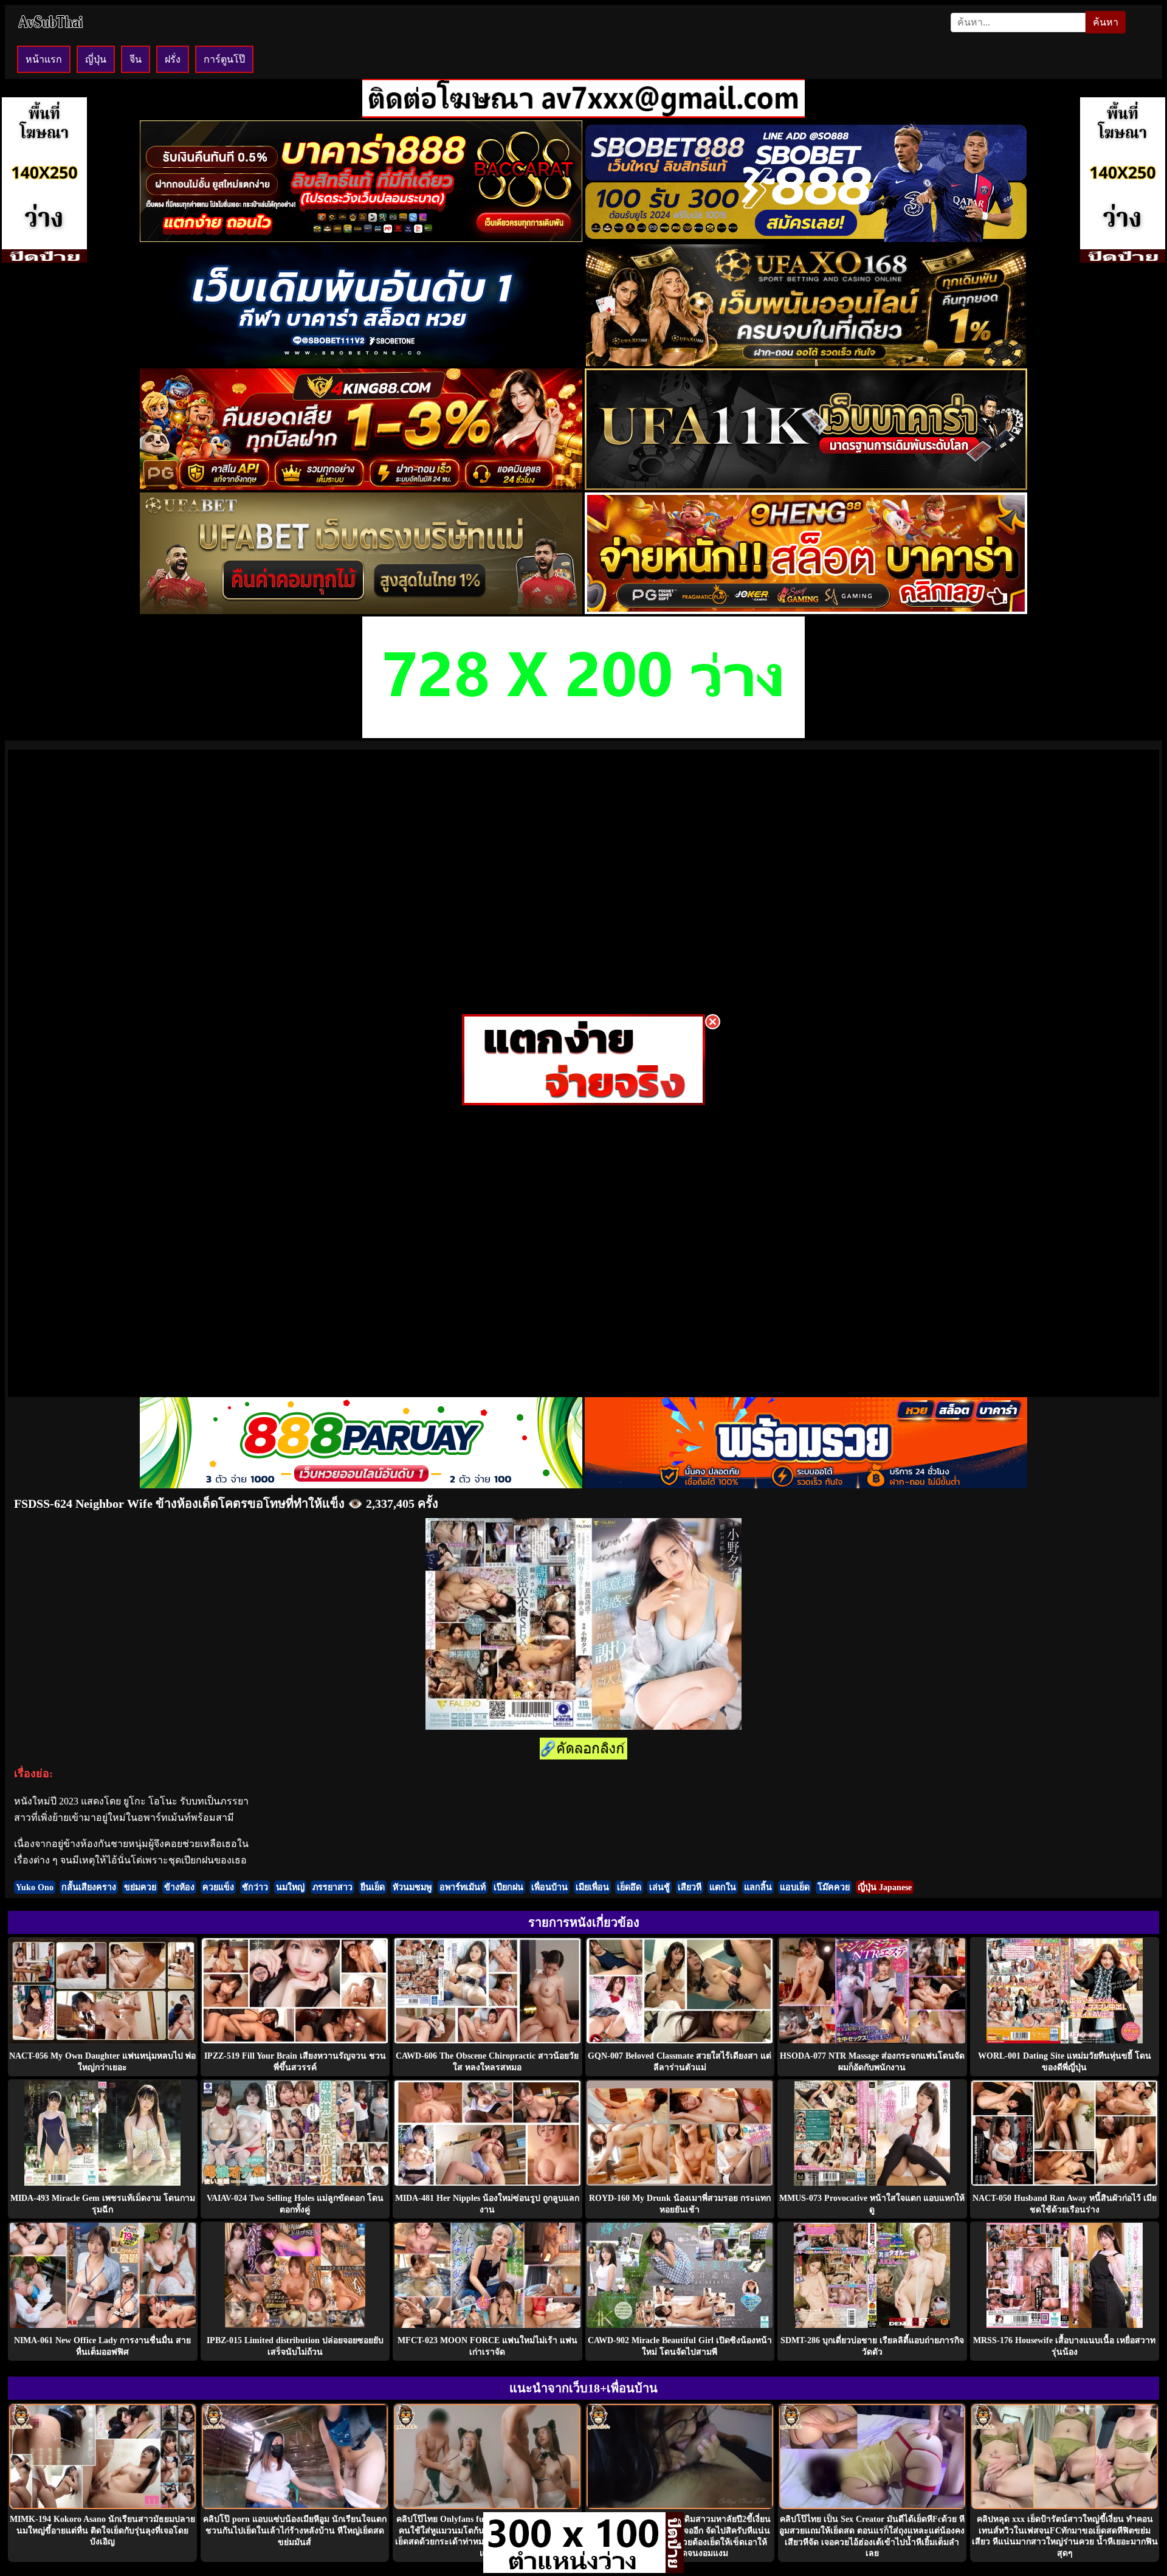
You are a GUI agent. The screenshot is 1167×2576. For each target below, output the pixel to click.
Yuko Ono (35, 1887)
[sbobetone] (361, 363)
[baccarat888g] (361, 239)
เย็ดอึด (629, 1887)
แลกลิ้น (758, 1887)
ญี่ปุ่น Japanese (885, 1887)
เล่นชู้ (659, 1887)
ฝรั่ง (173, 59)
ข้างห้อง (179, 1887)
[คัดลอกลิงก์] (583, 1749)
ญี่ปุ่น (96, 59)
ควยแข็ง (218, 1887)
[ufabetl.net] (361, 611)
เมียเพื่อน (592, 1887)
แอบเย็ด (795, 1887)
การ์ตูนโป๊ (224, 59)
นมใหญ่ (290, 1887)
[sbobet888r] (806, 239)
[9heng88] (806, 611)
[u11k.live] (806, 487)
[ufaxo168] (806, 363)
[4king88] (361, 487)
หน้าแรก (44, 59)
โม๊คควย (834, 1887)
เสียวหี (690, 1887)
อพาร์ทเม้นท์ (463, 1887)
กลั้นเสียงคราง (89, 1887)
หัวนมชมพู (412, 1887)
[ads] (574, 2570)
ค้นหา (1106, 22)
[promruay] (806, 1485)
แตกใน (723, 1887)
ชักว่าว (255, 1887)
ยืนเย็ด (373, 1887)
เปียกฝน (508, 1887)
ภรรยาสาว (332, 1887)
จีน (136, 59)
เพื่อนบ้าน (549, 1887)
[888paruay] (583, 1102)
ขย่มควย (140, 1887)
